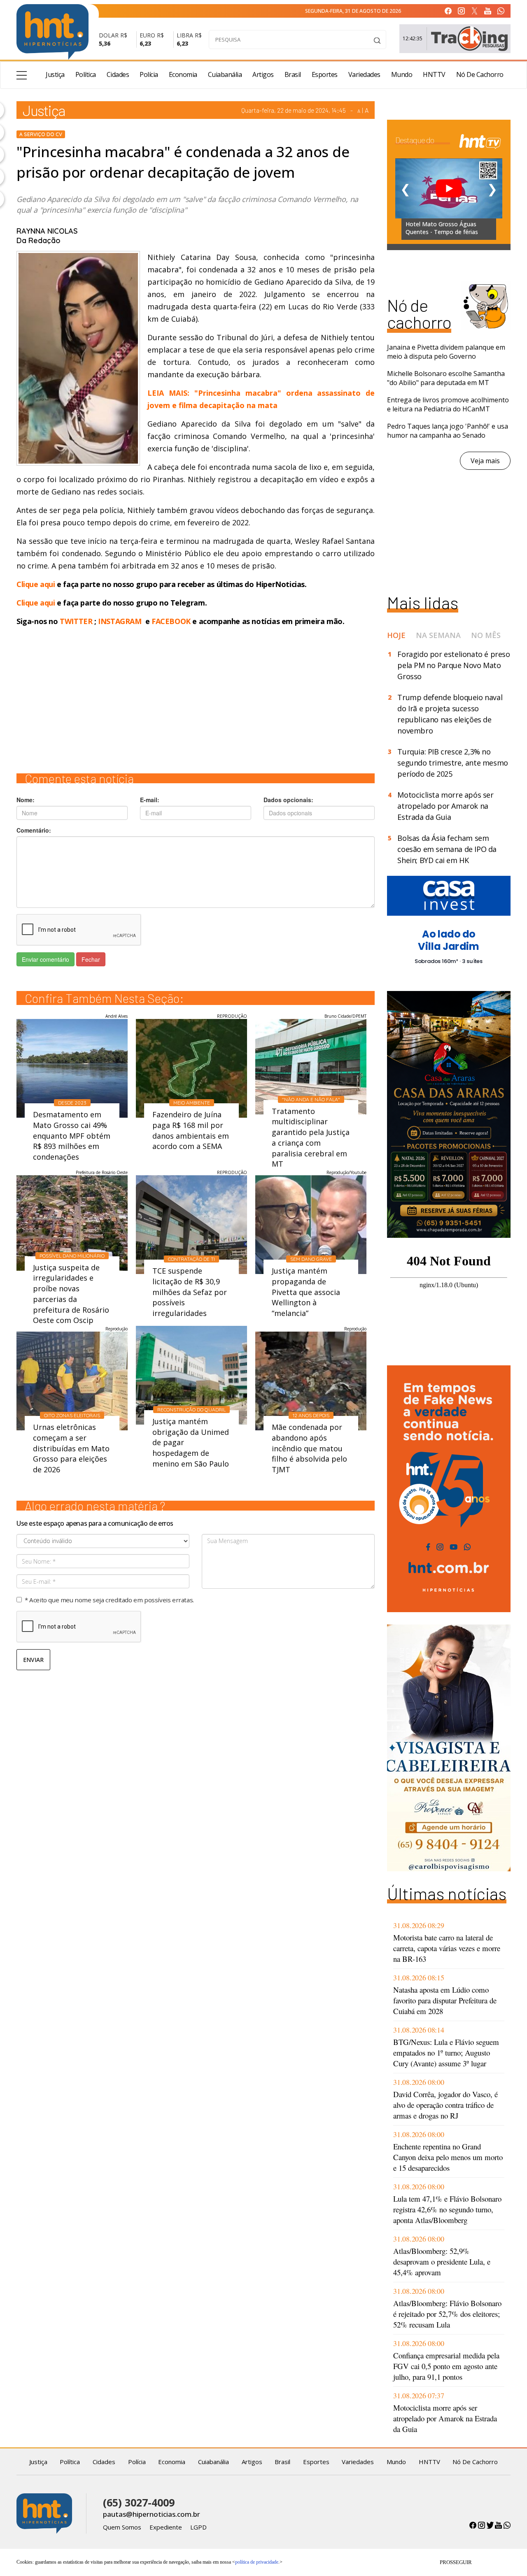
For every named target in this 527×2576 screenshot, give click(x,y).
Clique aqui (37, 584)
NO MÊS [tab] (486, 635)
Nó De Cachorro (480, 74)
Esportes (325, 74)
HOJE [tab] (396, 635)
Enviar (33, 1660)
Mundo (402, 74)
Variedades (364, 74)
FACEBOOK (171, 621)
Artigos (263, 74)
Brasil (293, 74)
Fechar (91, 959)
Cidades (118, 74)
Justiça (55, 74)
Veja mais (485, 461)
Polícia (149, 74)
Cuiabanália (225, 74)
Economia (183, 74)
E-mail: (150, 800)
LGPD (198, 2527)
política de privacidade (257, 2562)
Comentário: (34, 830)
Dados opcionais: (288, 800)
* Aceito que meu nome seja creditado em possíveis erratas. (109, 1600)
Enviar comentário (45, 959)
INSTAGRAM (120, 621)
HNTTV (434, 74)
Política (86, 74)
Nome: (26, 800)
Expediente (166, 2527)
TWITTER (76, 621)
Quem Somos (122, 2527)
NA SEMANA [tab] (438, 635)
